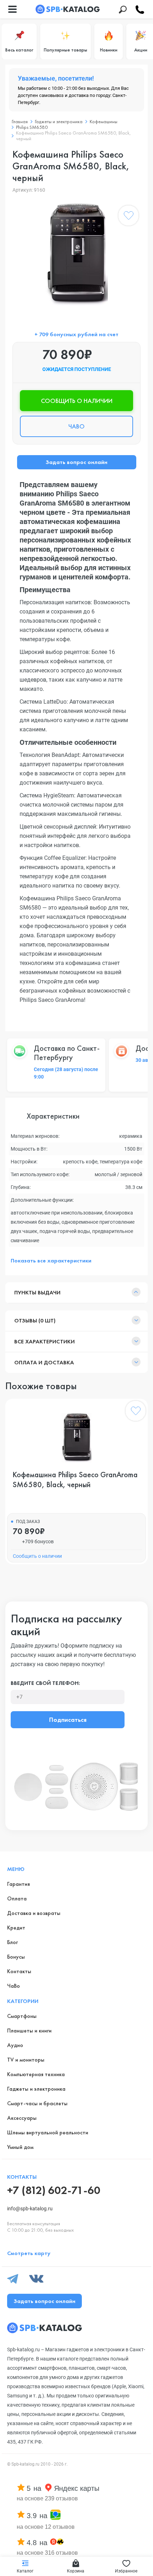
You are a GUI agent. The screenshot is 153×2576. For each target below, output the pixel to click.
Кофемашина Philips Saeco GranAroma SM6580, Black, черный (75, 1480)
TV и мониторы (26, 2060)
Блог (12, 1942)
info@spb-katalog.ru (30, 2209)
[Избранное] (128, 217)
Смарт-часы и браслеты (37, 2103)
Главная (20, 121)
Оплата (17, 1898)
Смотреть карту (29, 2253)
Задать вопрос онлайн (76, 462)
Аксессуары (22, 2118)
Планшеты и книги (29, 2031)
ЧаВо (14, 1986)
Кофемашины (104, 121)
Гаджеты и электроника (59, 121)
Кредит (16, 1928)
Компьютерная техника (36, 2074)
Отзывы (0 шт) (35, 1320)
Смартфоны (22, 2016)
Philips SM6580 (32, 127)
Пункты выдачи (37, 1292)
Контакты (19, 1971)
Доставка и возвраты (34, 1913)
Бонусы (16, 1957)
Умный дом (20, 2147)
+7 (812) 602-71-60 (54, 2190)
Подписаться (68, 1720)
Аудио (15, 2045)
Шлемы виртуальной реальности (48, 2132)
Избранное (126, 2571)
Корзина (76, 2571)
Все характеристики (44, 1341)
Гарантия (19, 1884)
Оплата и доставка (44, 1362)
